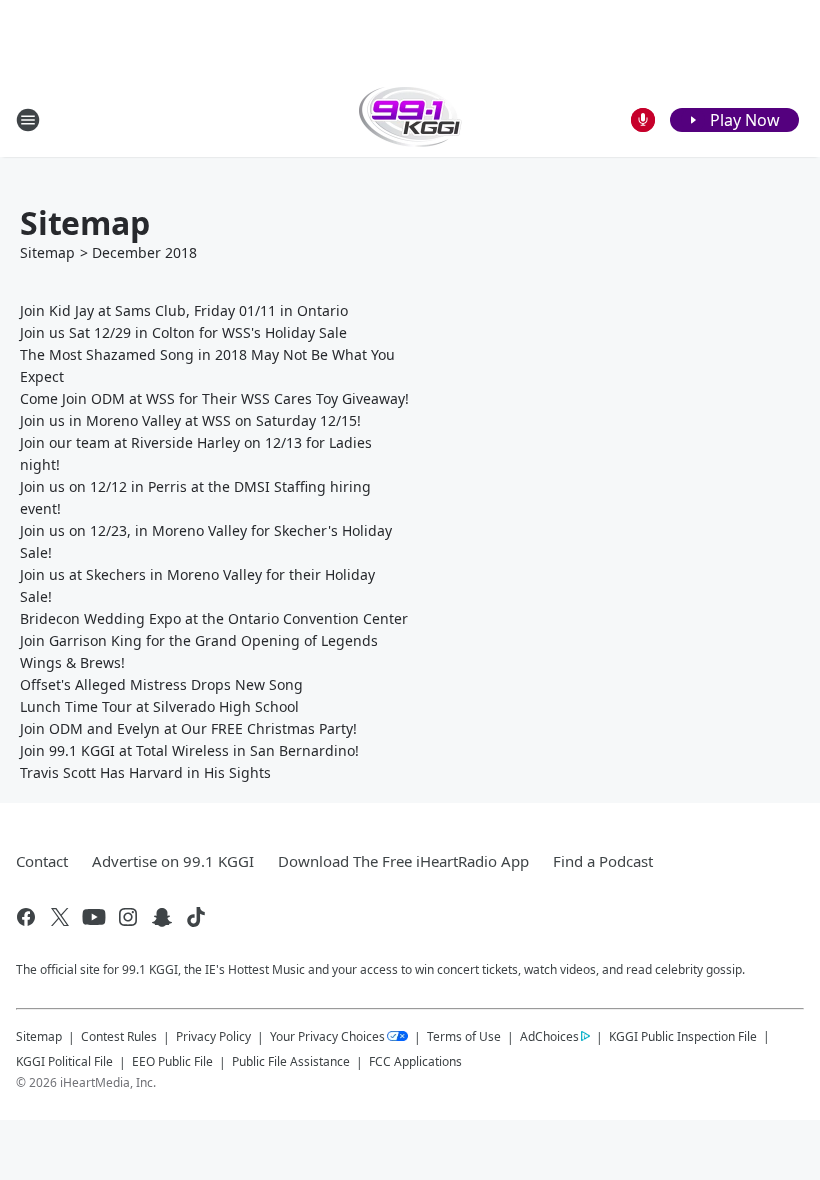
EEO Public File (172, 1061)
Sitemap (47, 252)
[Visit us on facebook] (26, 917)
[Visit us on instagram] (128, 917)
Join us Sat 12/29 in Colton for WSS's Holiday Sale (183, 332)
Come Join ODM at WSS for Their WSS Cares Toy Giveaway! (214, 398)
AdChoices (549, 1036)
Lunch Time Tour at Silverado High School (159, 706)
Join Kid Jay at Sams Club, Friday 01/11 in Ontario (184, 310)
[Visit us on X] (60, 917)
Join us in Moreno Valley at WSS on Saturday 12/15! (190, 420)
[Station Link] (410, 119)
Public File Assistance (291, 1061)
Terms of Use (464, 1036)
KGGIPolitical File (64, 1061)
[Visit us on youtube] (94, 917)
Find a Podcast (603, 861)
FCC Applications (415, 1061)
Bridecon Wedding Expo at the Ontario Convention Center (214, 618)
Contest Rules (119, 1036)
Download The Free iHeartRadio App (403, 861)
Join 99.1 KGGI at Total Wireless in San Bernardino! (189, 750)
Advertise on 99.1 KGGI (173, 861)
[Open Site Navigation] (28, 120)
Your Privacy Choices (327, 1036)
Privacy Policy (213, 1036)
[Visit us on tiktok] (196, 917)
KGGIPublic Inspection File (683, 1036)
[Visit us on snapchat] (162, 917)
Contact (42, 861)
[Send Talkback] (643, 120)
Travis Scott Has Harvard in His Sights (145, 772)
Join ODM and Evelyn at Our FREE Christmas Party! (188, 728)
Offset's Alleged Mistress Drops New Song (161, 684)
